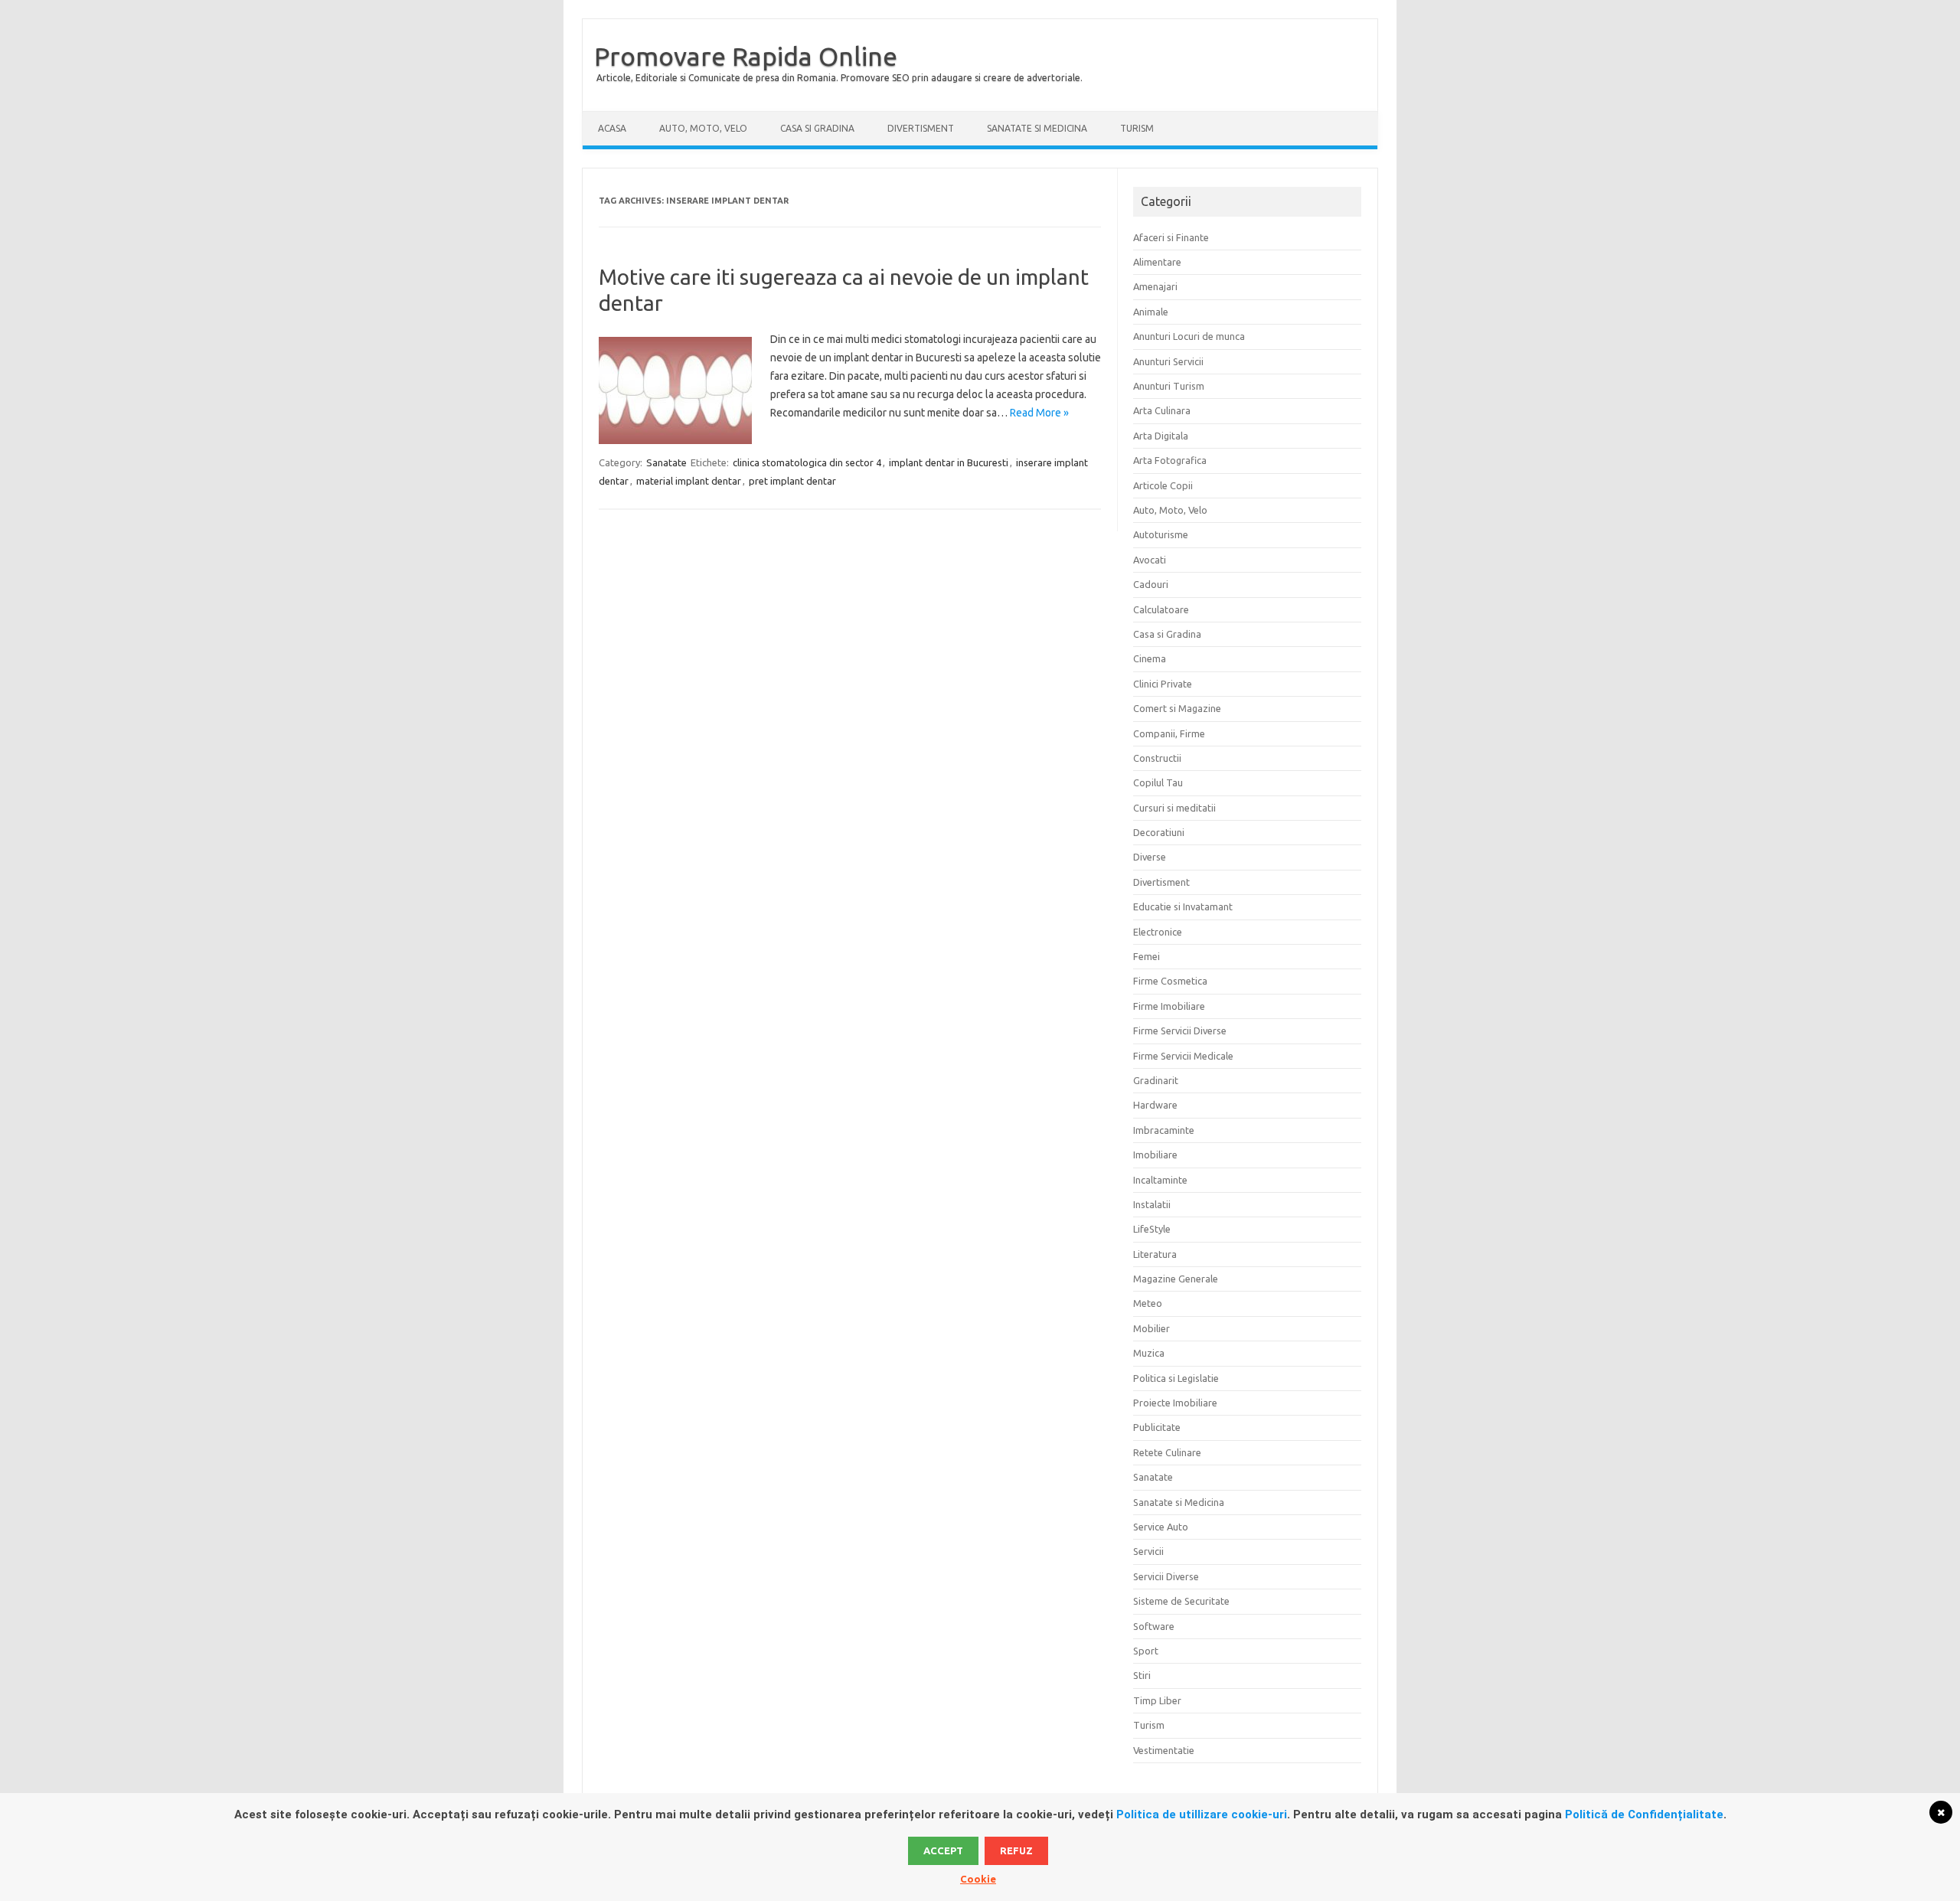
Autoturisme (1161, 534)
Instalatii (1152, 1204)
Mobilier (1151, 1328)
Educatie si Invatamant (1183, 906)
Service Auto (1161, 1527)
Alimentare (1157, 262)
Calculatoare (1161, 609)
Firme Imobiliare (1169, 1006)
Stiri (1142, 1675)
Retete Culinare (1167, 1452)
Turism (1137, 128)
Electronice (1158, 932)
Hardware (1155, 1105)
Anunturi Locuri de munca (1189, 336)
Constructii (1157, 758)
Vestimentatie (1164, 1750)
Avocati (1150, 560)
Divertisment (921, 128)
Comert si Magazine (1177, 708)
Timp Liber (1157, 1700)
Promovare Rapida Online (746, 56)
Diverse (1150, 857)
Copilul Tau (1158, 782)
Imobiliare (1155, 1155)
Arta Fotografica (1170, 460)
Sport (1146, 1651)
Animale (1151, 312)
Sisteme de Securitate (1181, 1601)
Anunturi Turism (1169, 386)
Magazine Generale (1176, 1279)
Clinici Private (1163, 684)
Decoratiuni (1159, 832)
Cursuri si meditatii (1174, 808)
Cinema (1150, 658)
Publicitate (1157, 1427)
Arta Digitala (1161, 436)
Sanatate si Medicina (1037, 128)
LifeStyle (1152, 1229)
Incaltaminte (1160, 1180)
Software (1154, 1626)
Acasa (612, 128)
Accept (943, 1850)
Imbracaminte (1164, 1130)
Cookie (978, 1879)
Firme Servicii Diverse (1180, 1031)
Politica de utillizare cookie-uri (1202, 1814)
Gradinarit (1156, 1080)
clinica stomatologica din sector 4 (807, 462)
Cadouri (1151, 584)
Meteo (1148, 1303)
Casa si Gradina (817, 128)
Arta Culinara (1162, 410)
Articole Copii (1163, 485)
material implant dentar (689, 481)
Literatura (1155, 1254)
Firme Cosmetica (1170, 981)
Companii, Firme (1169, 733)
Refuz (1016, 1850)
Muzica (1149, 1353)
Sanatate (666, 462)
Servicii (1148, 1551)
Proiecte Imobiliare (1175, 1403)
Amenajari (1155, 286)
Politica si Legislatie (1176, 1378)
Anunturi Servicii (1168, 361)
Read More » (1039, 413)
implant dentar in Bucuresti (949, 462)
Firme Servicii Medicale (1183, 1056)
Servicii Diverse (1166, 1576)
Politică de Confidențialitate (1644, 1814)
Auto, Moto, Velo (703, 128)
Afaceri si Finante (1171, 237)
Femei (1147, 956)
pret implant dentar (792, 481)
